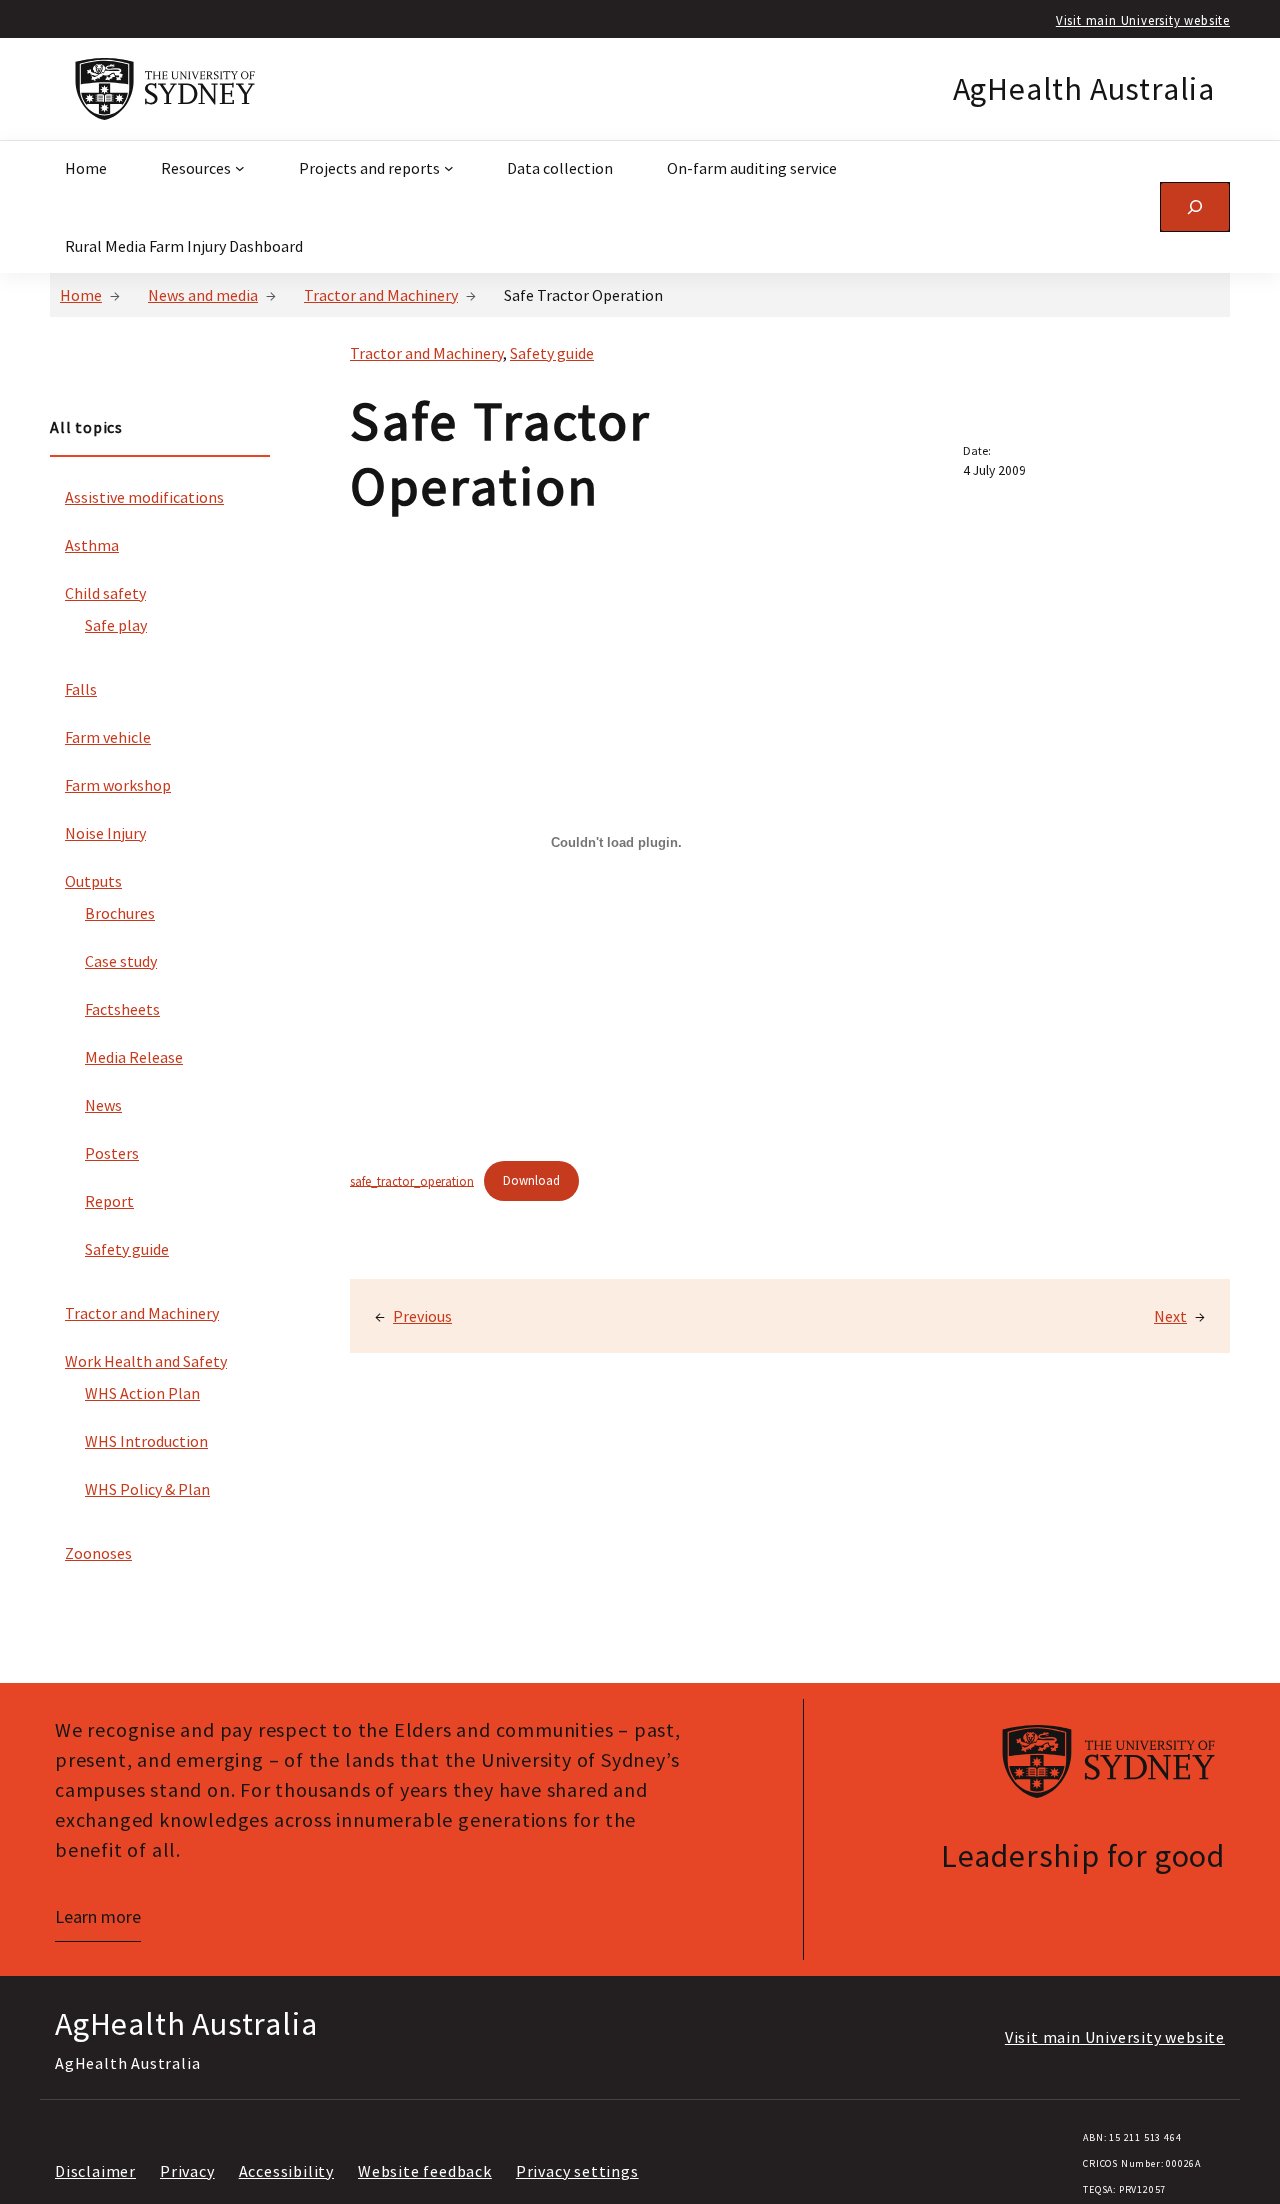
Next (1170, 1316)
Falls (81, 689)
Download (531, 1180)
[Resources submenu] (240, 168)
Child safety (105, 593)
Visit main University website (1143, 20)
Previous (422, 1316)
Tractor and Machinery (381, 295)
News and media (203, 295)
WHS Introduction (146, 1441)
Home (81, 295)
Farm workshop (118, 785)
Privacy (187, 2171)
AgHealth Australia (1084, 89)
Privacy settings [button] (577, 2171)
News (103, 1105)
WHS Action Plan (142, 1393)
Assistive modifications (144, 497)
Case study (121, 961)
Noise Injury (105, 833)
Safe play (116, 625)
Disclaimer (95, 2171)
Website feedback (425, 2171)
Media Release (134, 1057)
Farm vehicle (108, 737)
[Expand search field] (1195, 206)
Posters (112, 1153)
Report (109, 1201)
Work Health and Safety (146, 1361)
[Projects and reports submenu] (449, 168)
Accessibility (286, 2171)
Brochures (120, 913)
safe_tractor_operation (412, 1180)
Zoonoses (98, 1553)
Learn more (98, 1916)
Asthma (92, 545)
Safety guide (127, 1249)
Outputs (93, 881)
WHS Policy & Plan (147, 1489)
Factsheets (122, 1009)
